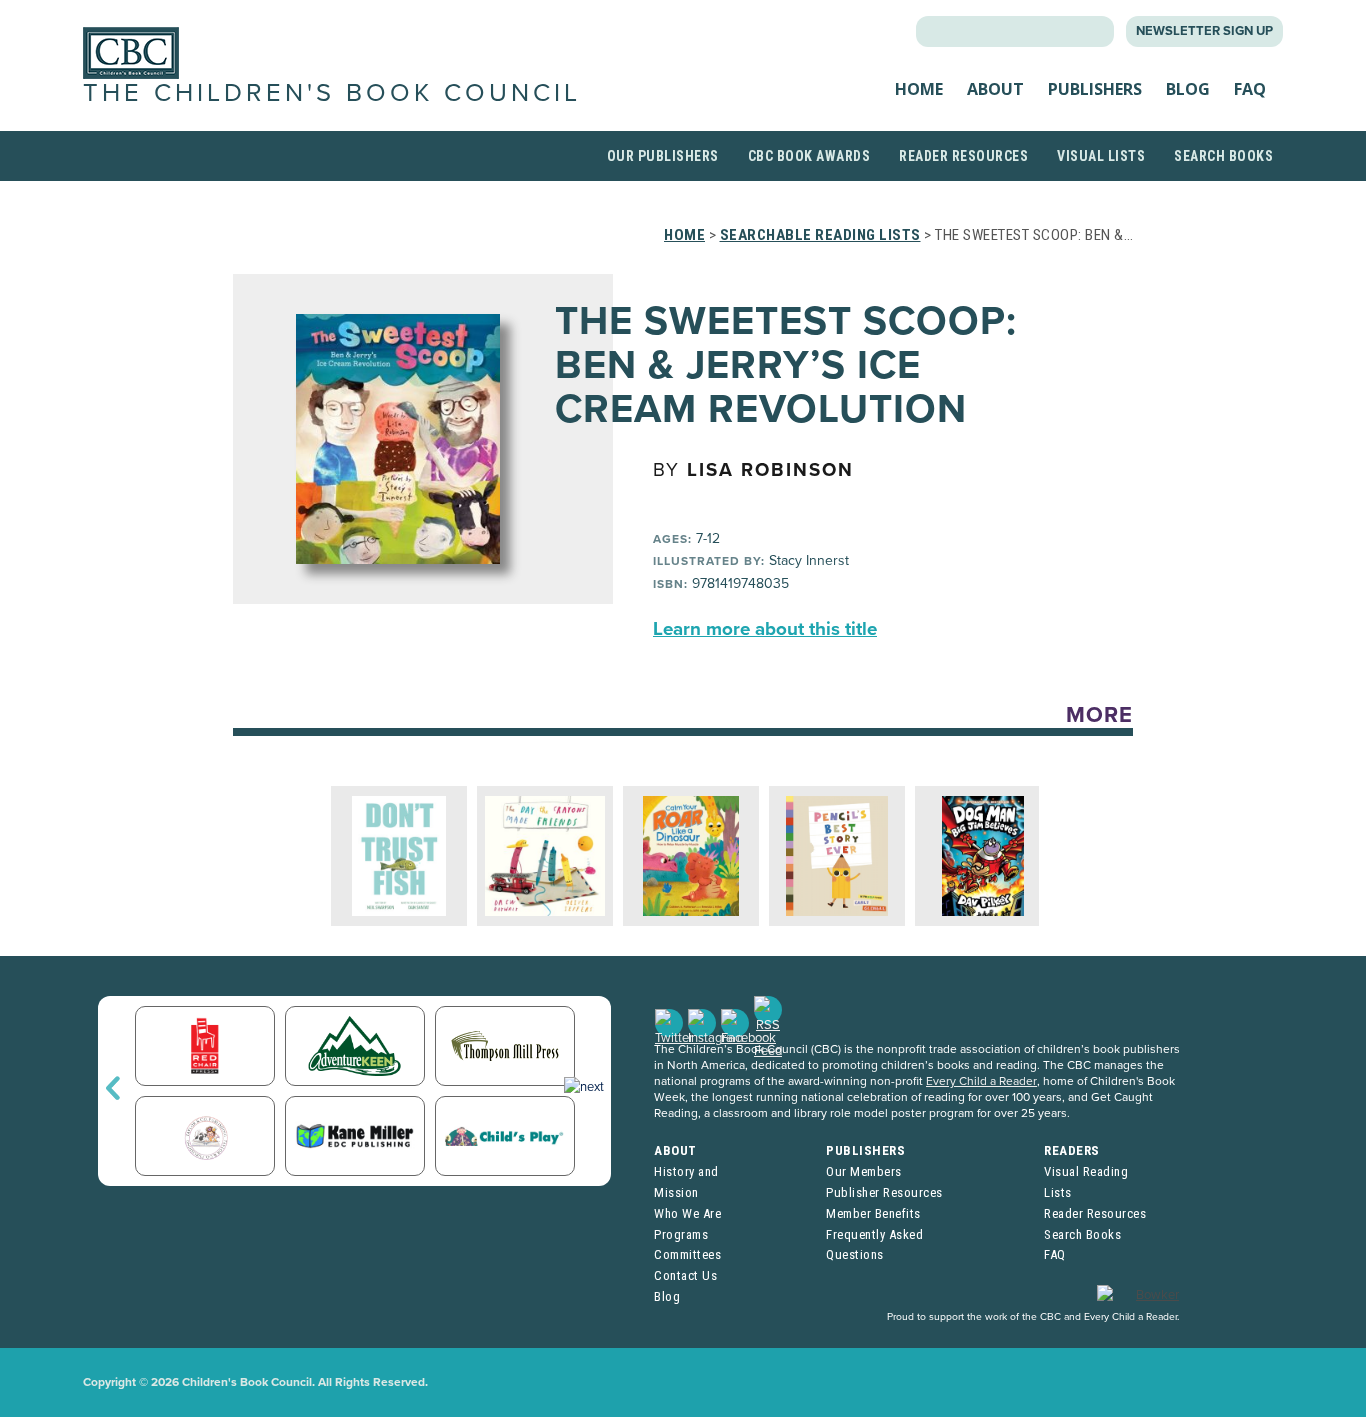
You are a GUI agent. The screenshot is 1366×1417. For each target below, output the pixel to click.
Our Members (864, 1171)
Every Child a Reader (981, 1081)
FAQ (1250, 89)
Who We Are (687, 1213)
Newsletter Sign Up (1204, 31)
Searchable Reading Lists (820, 235)
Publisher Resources (884, 1192)
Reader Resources (963, 156)
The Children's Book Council (332, 93)
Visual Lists (1101, 156)
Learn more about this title (765, 629)
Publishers (1095, 89)
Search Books (1223, 156)
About (995, 89)
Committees (687, 1254)
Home (919, 89)
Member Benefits (873, 1213)
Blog (1188, 89)
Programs (681, 1234)
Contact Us (685, 1275)
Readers (1072, 1150)
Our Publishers (663, 156)
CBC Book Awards (809, 156)
